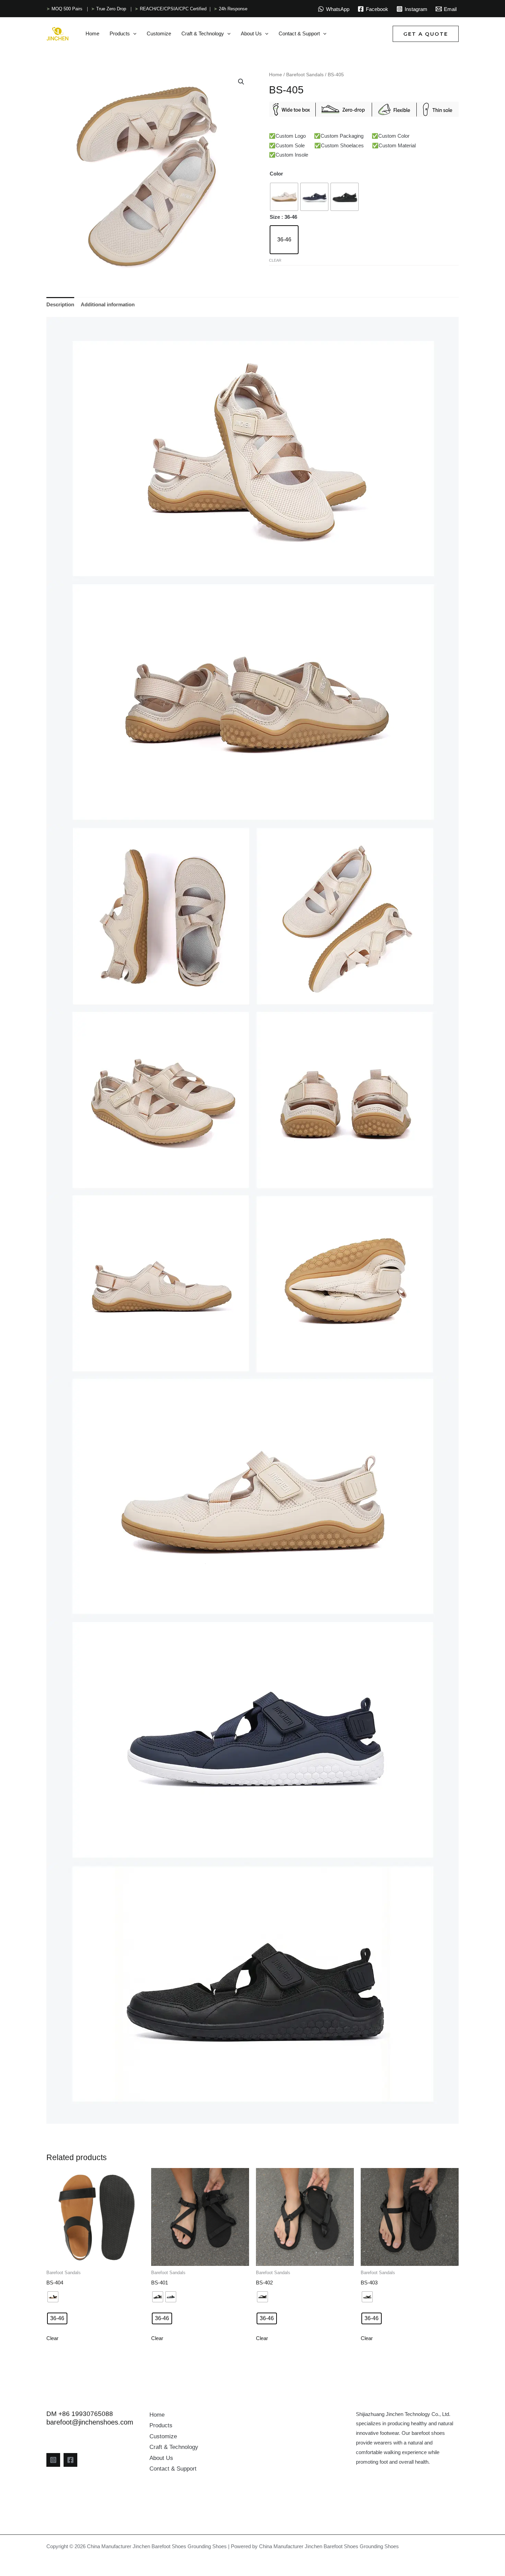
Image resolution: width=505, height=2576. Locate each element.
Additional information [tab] (108, 304)
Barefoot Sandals (305, 75)
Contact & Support (173, 2469)
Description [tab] (60, 304)
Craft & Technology (174, 2447)
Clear (275, 260)
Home (276, 75)
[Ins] (53, 2460)
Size (275, 217)
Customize (163, 2436)
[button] (133, 34)
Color (276, 174)
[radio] (284, 197)
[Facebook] (70, 2460)
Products (161, 2425)
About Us (161, 2458)
